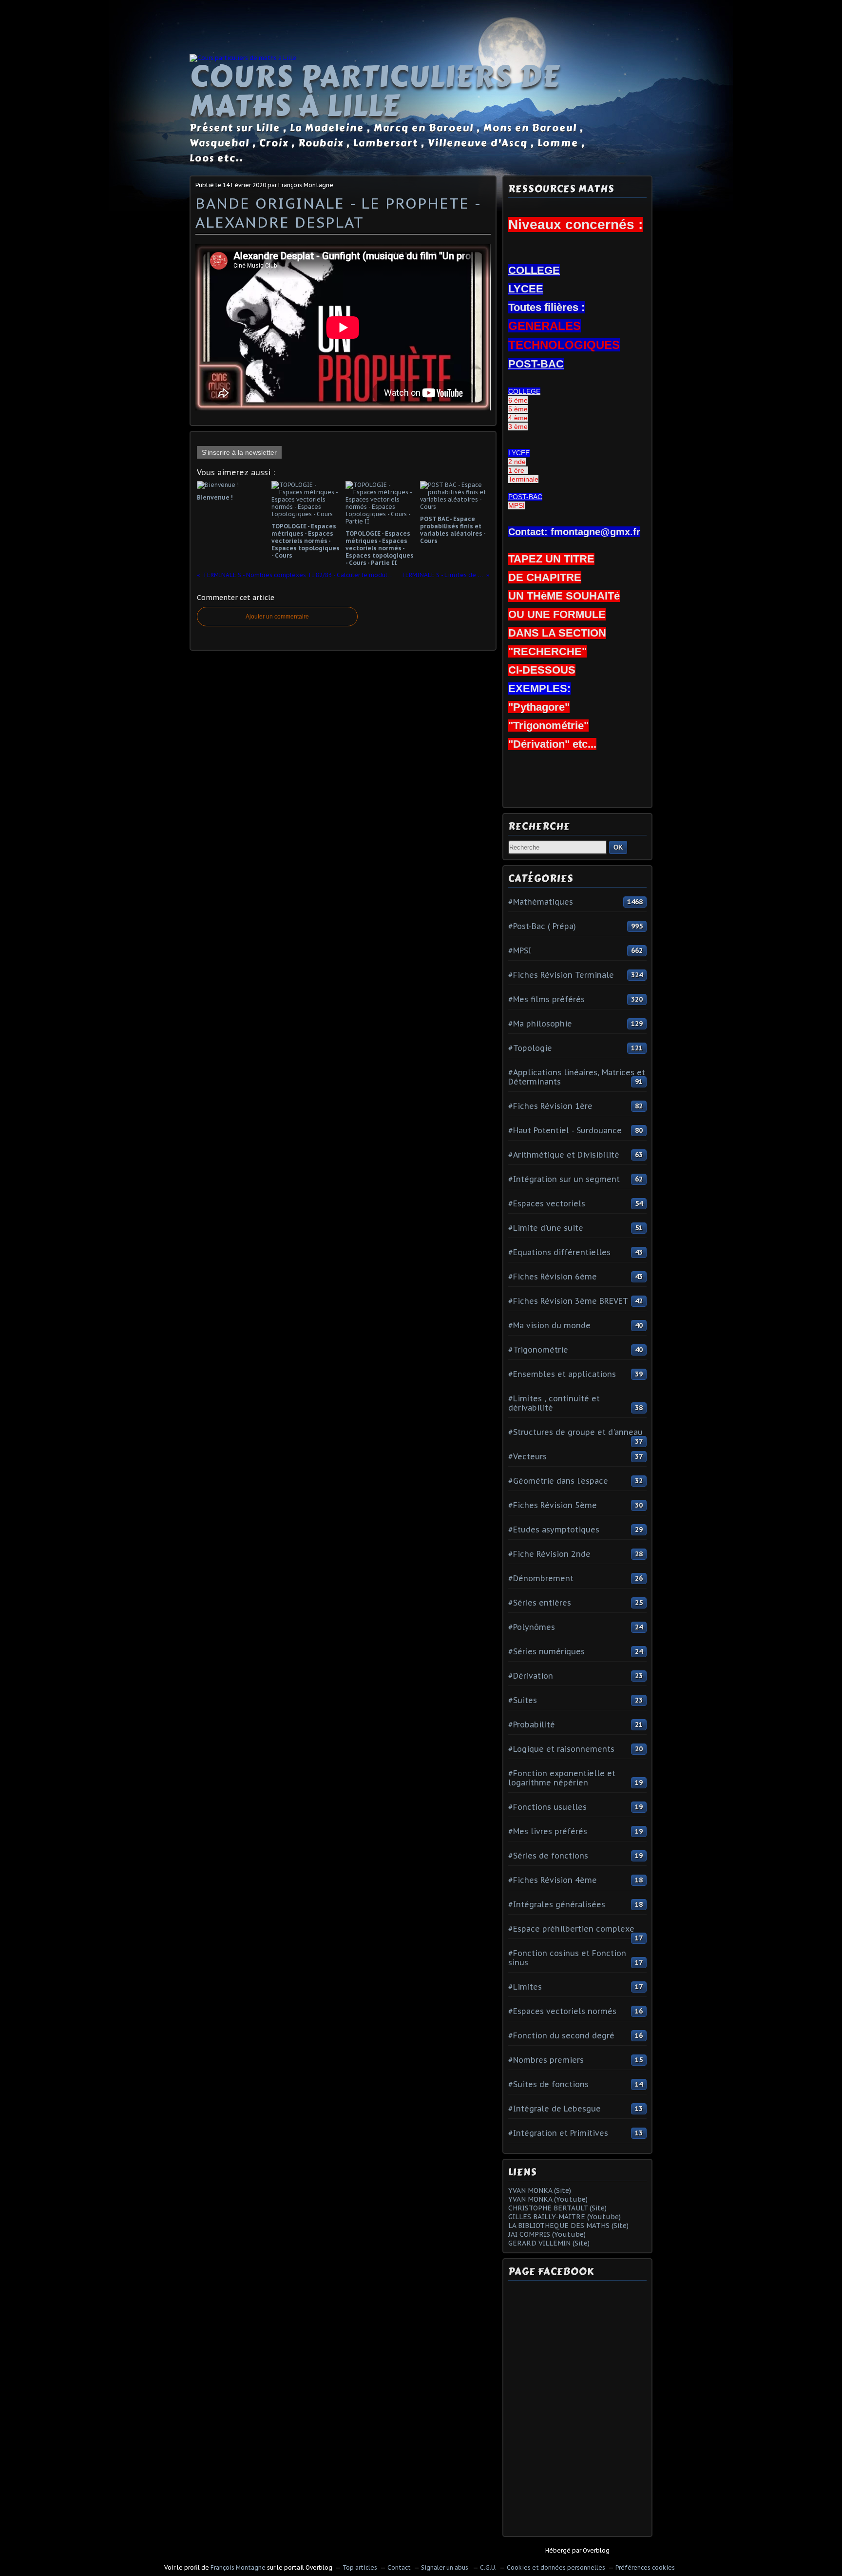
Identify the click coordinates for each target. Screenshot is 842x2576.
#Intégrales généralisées (557, 1904)
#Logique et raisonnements (561, 1749)
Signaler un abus (445, 2567)
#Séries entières (540, 1603)
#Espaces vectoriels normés (562, 2011)
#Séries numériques (546, 1651)
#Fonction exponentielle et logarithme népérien (562, 1778)
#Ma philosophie (540, 1024)
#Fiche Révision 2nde (549, 1554)
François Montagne (238, 2567)
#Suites (523, 1700)
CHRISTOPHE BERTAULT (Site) (557, 2208)
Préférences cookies (645, 2567)
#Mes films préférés (546, 999)
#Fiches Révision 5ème (553, 1505)
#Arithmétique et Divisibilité (564, 1155)
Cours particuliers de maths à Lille (375, 91)
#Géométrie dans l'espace (558, 1481)
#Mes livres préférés (548, 1831)
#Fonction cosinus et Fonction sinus (567, 1958)
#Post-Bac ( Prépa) (542, 926)
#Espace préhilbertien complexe (571, 1929)
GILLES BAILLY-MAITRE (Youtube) (565, 2217)
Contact (399, 2567)
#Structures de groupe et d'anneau (575, 1432)
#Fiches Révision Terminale (561, 975)
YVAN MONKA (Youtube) (548, 2199)
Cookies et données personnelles (556, 2567)
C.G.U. (488, 2567)
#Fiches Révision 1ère (550, 1106)
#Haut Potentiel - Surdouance (565, 1130)
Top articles (360, 2567)
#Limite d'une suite (546, 1228)
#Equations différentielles (559, 1252)
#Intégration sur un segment (564, 1179)
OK (618, 847)
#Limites (525, 1987)
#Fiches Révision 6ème (553, 1277)
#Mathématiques (541, 902)
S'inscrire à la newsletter (239, 452)
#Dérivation (531, 1676)
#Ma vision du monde (549, 1325)
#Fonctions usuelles (547, 1807)
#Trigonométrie (538, 1350)
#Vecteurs (527, 1456)
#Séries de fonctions (548, 1856)
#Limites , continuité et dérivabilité (554, 1403)
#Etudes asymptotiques (554, 1530)
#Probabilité (532, 1724)
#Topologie (530, 1048)
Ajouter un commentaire (277, 617)
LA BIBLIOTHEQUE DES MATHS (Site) (568, 2226)
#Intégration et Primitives (558, 2133)
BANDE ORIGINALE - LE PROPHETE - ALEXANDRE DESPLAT (338, 213)
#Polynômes (532, 1627)
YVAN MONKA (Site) (540, 2190)
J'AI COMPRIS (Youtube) (547, 2234)
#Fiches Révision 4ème (553, 1880)
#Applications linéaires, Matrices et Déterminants (577, 1077)
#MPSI (520, 950)
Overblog (596, 2550)
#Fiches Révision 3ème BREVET (568, 1301)
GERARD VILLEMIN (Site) (549, 2243)
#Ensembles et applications (562, 1374)
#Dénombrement (541, 1578)
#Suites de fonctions (548, 2084)
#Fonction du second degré (561, 2035)
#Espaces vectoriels (547, 1203)
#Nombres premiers (546, 2060)
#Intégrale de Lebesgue (555, 2109)
